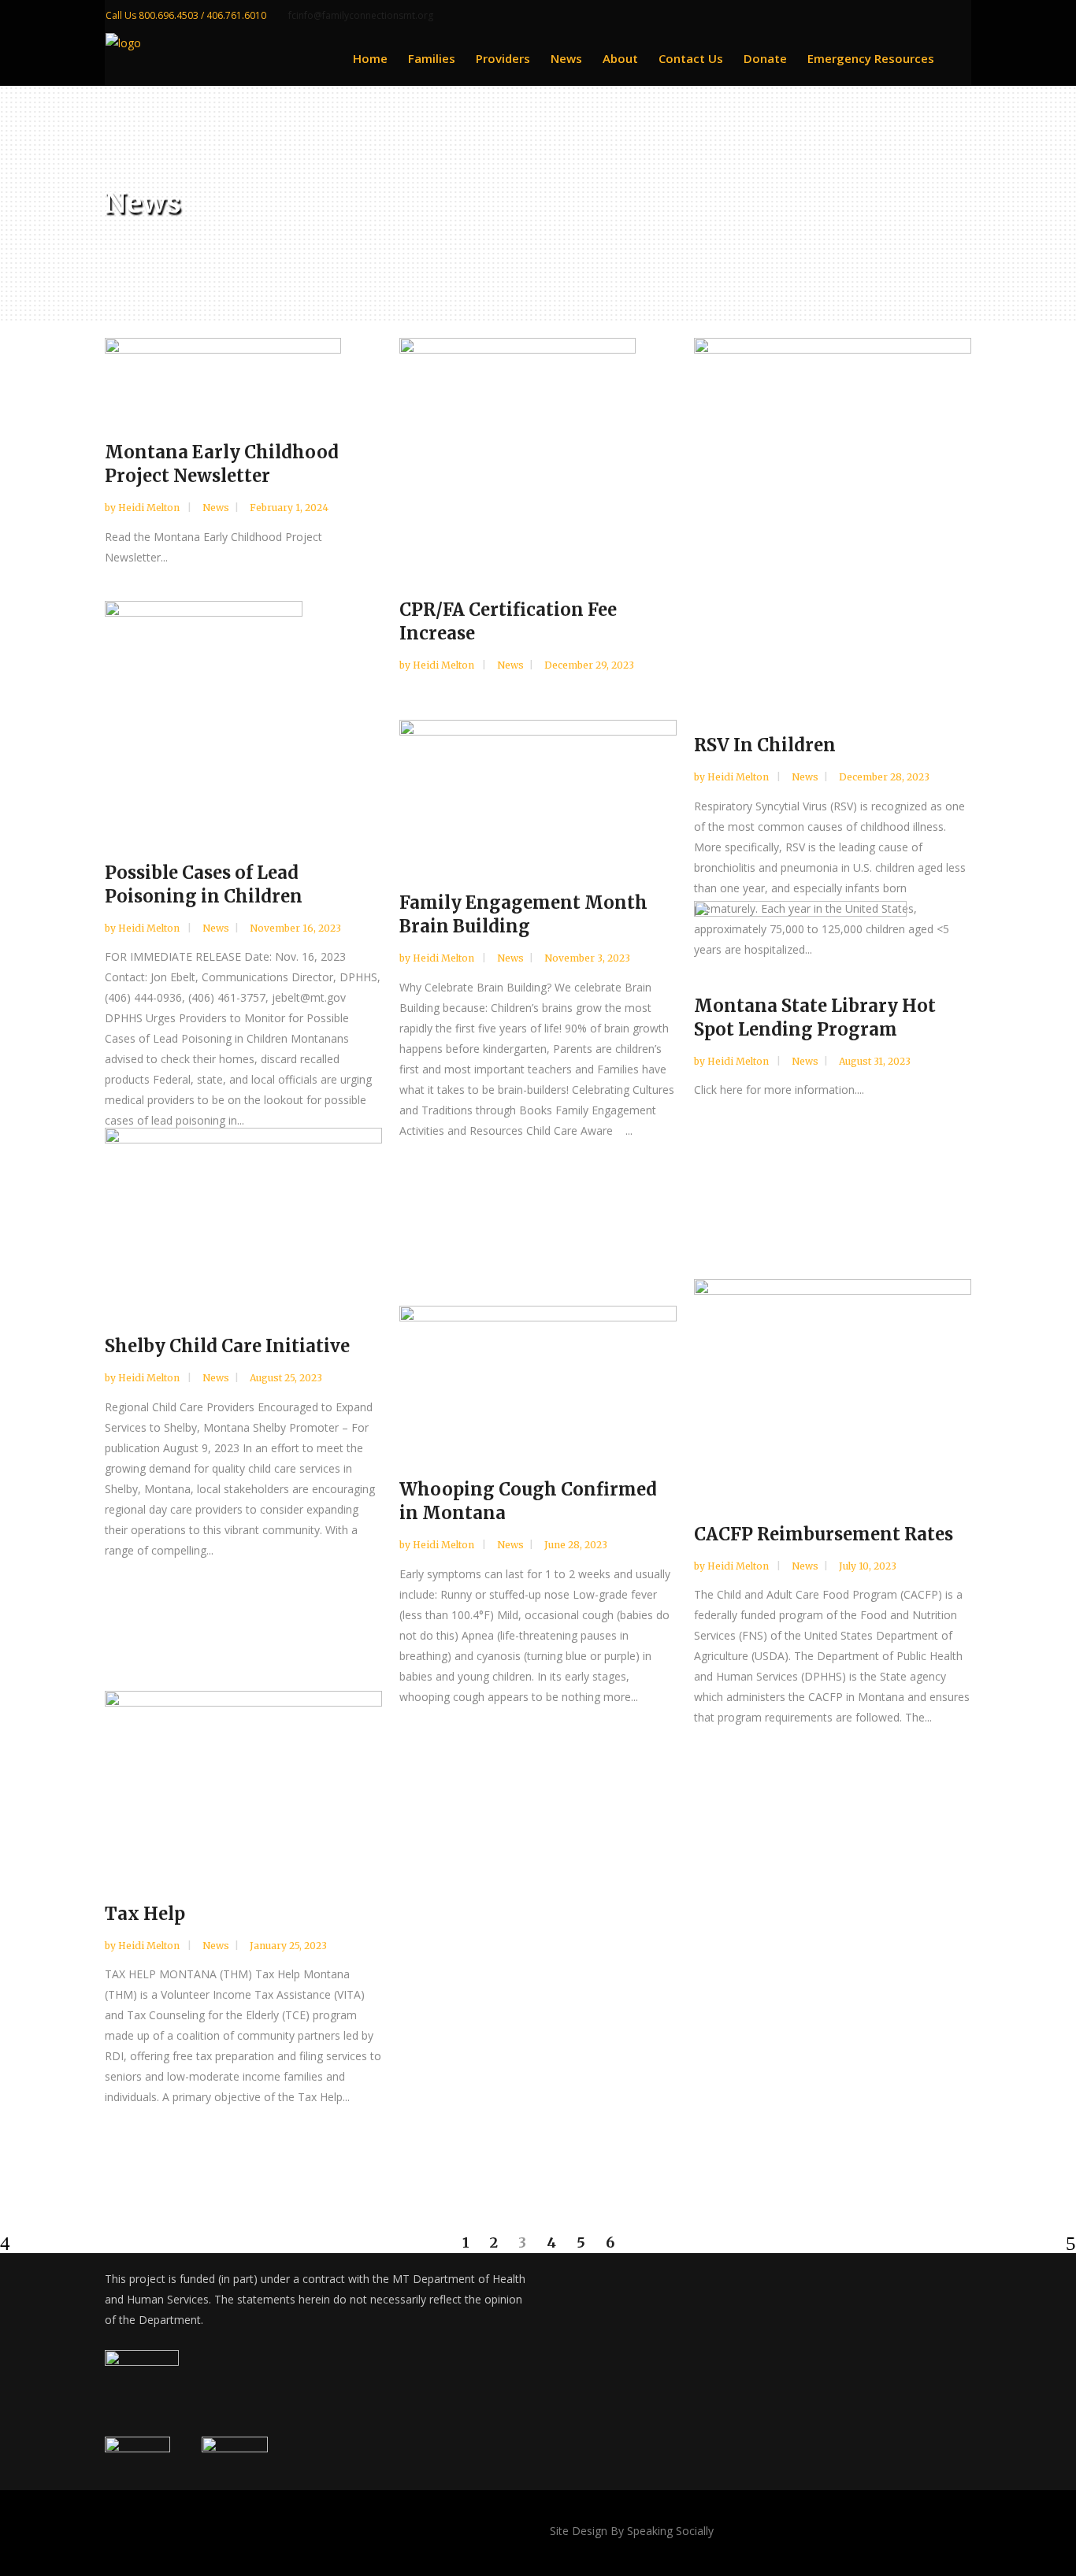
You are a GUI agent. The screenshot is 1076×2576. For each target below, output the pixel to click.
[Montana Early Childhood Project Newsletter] (243, 376)
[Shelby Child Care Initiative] (243, 1218)
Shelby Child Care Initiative (227, 1346)
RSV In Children (765, 745)
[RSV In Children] (833, 523)
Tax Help (145, 1914)
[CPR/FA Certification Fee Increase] (538, 455)
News (216, 508)
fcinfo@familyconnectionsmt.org (361, 15)
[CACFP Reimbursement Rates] (833, 1387)
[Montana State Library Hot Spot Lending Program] (833, 934)
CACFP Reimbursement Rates (824, 1534)
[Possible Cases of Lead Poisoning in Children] (243, 718)
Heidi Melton (150, 508)
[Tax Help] (243, 1783)
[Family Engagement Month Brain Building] (538, 793)
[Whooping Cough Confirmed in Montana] (538, 1379)
